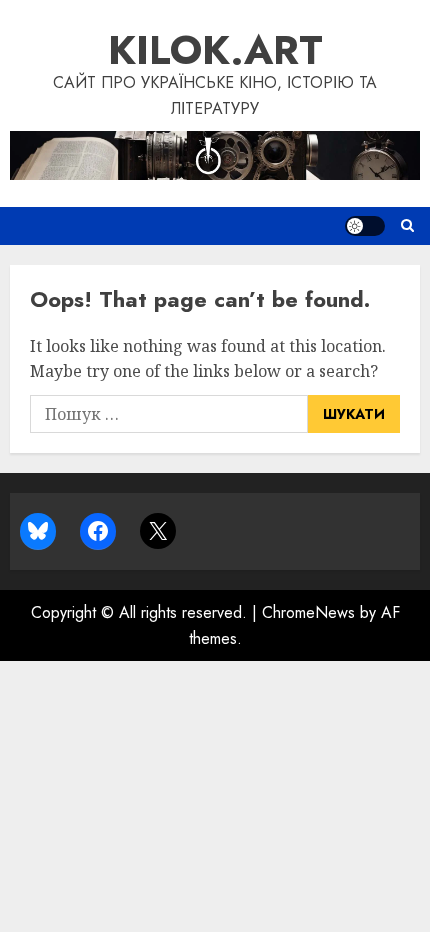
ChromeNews (308, 612)
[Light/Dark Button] (365, 226)
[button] (407, 226)
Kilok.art (215, 50)
